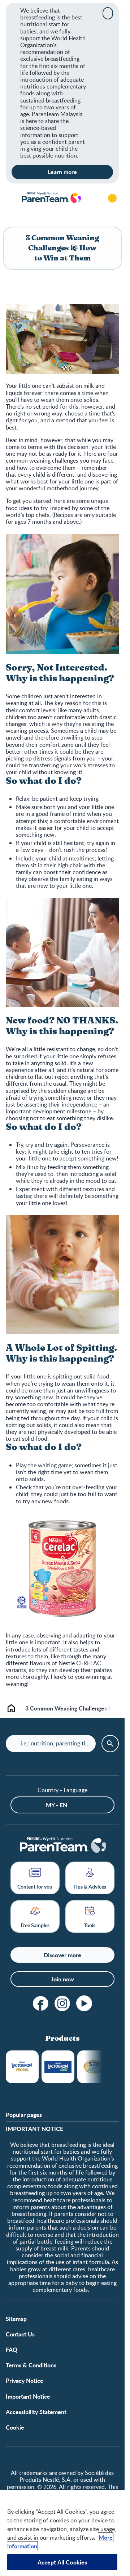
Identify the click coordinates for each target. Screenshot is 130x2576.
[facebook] (41, 2003)
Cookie (15, 2427)
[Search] (92, 198)
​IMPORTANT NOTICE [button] (34, 2129)
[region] (62, 2533)
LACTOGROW (22, 2067)
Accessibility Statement (36, 2412)
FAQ (12, 2350)
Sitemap (16, 2319)
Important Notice (28, 2396)
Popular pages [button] (24, 2115)
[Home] (51, 198)
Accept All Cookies (62, 2562)
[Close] (108, 13)
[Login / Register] (112, 198)
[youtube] (84, 2003)
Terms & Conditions (31, 2365)
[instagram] (62, 2003)
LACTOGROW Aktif (58, 2067)
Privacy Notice (25, 2380)
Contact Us (20, 2334)
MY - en (57, 1805)
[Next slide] (111, 1708)
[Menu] (11, 198)
